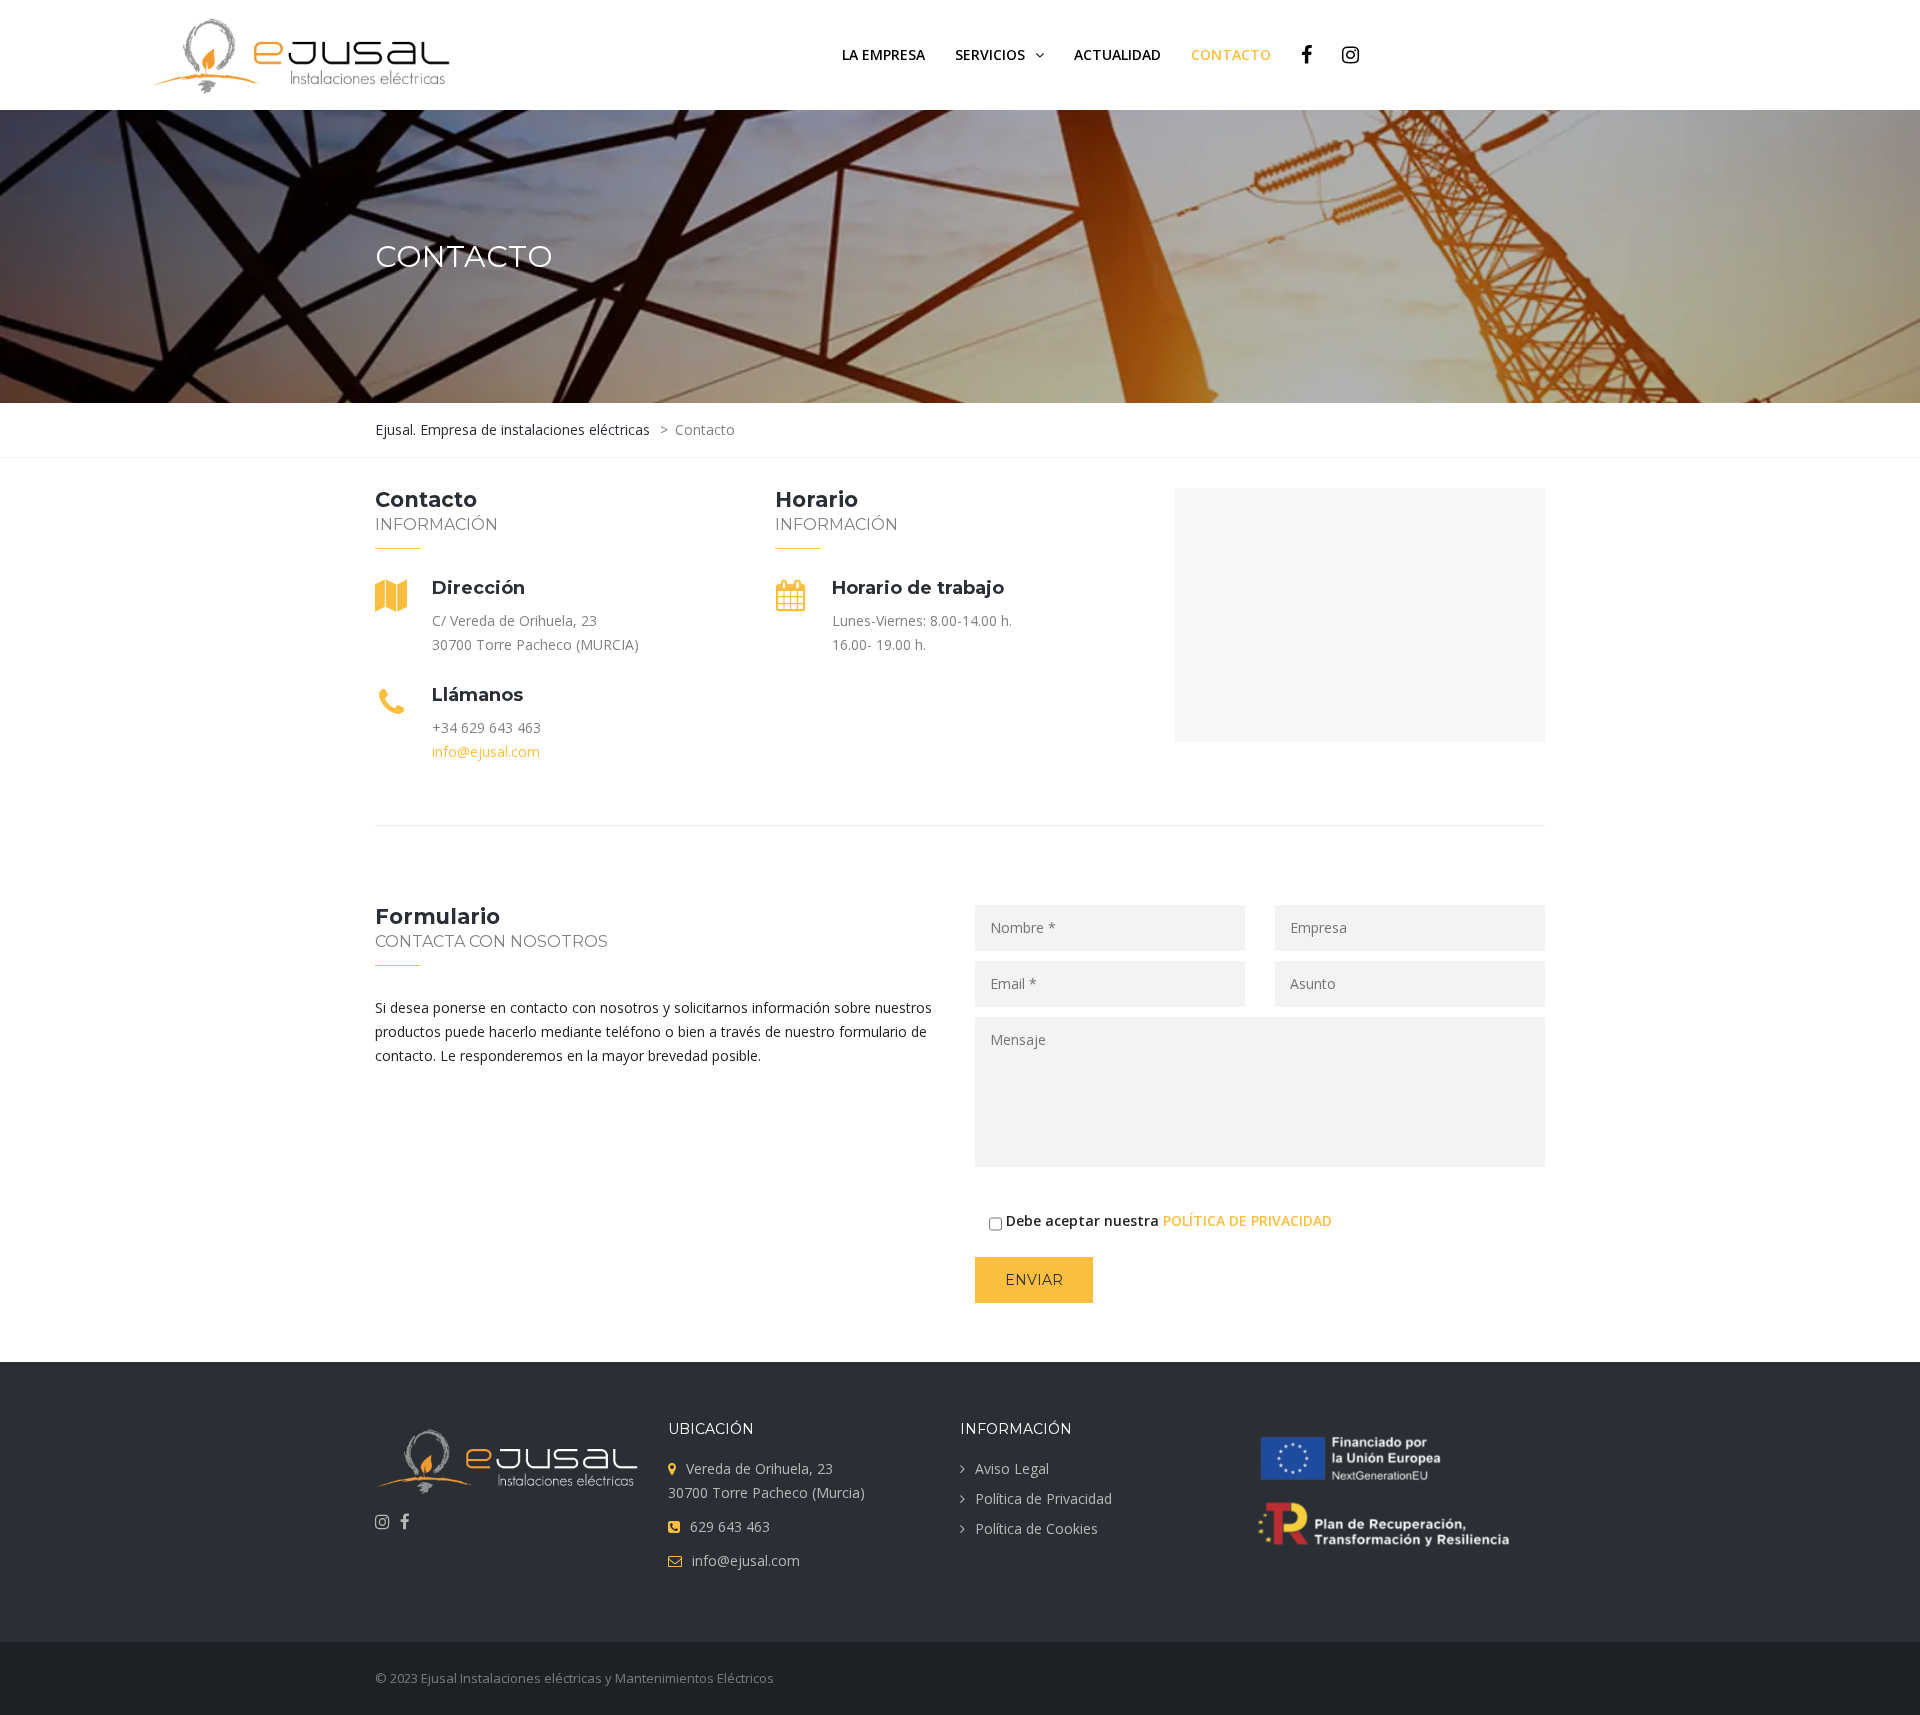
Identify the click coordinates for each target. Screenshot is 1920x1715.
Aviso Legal (1012, 1468)
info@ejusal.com (486, 751)
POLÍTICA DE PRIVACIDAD (1247, 1220)
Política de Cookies (1036, 1528)
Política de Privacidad (1043, 1498)
